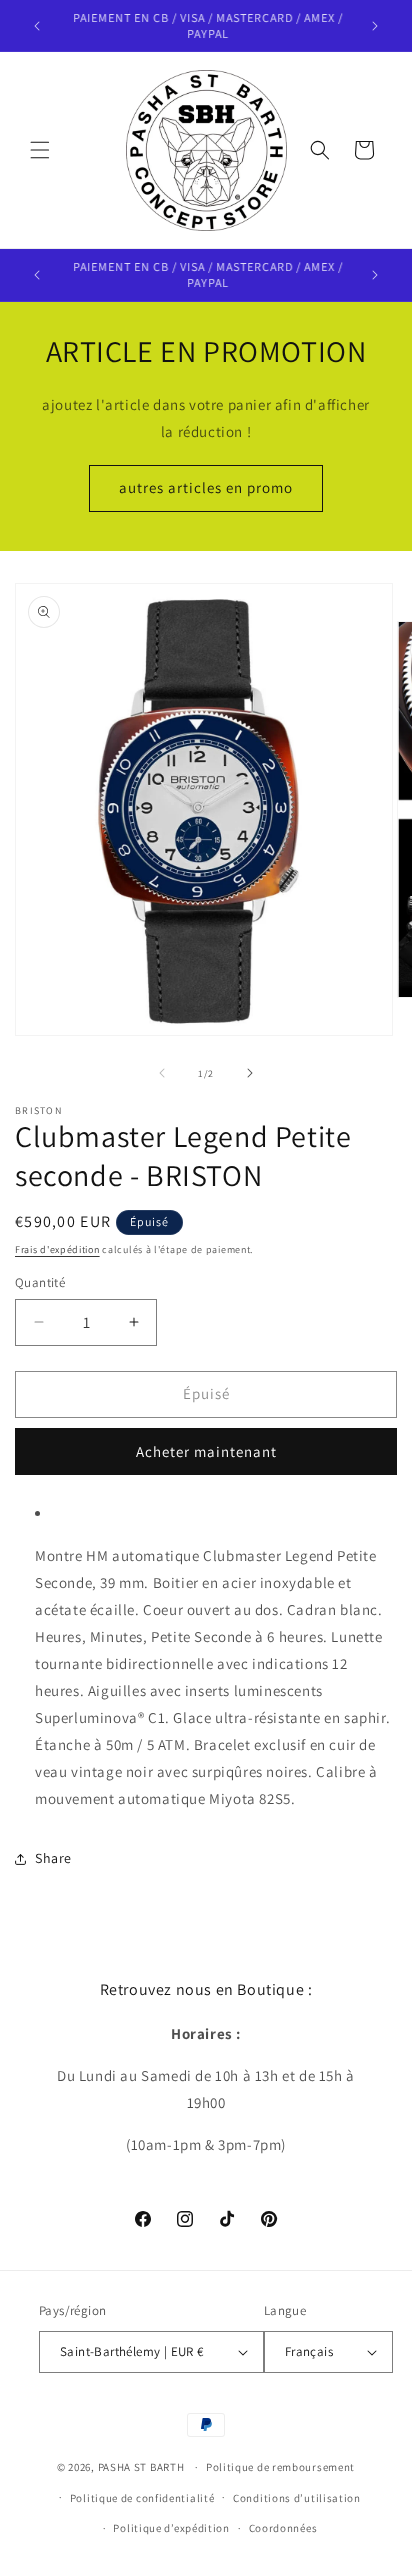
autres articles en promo (206, 487)
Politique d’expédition (171, 2528)
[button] (40, 150)
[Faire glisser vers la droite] (250, 1073)
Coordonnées (283, 2528)
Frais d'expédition (57, 1249)
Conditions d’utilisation (297, 2498)
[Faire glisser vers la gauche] (162, 1073)
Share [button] (53, 1858)
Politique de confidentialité (142, 2498)
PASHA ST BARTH (141, 2467)
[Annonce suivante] (375, 26)
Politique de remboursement (280, 2467)
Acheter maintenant (206, 1451)
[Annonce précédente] (37, 26)
